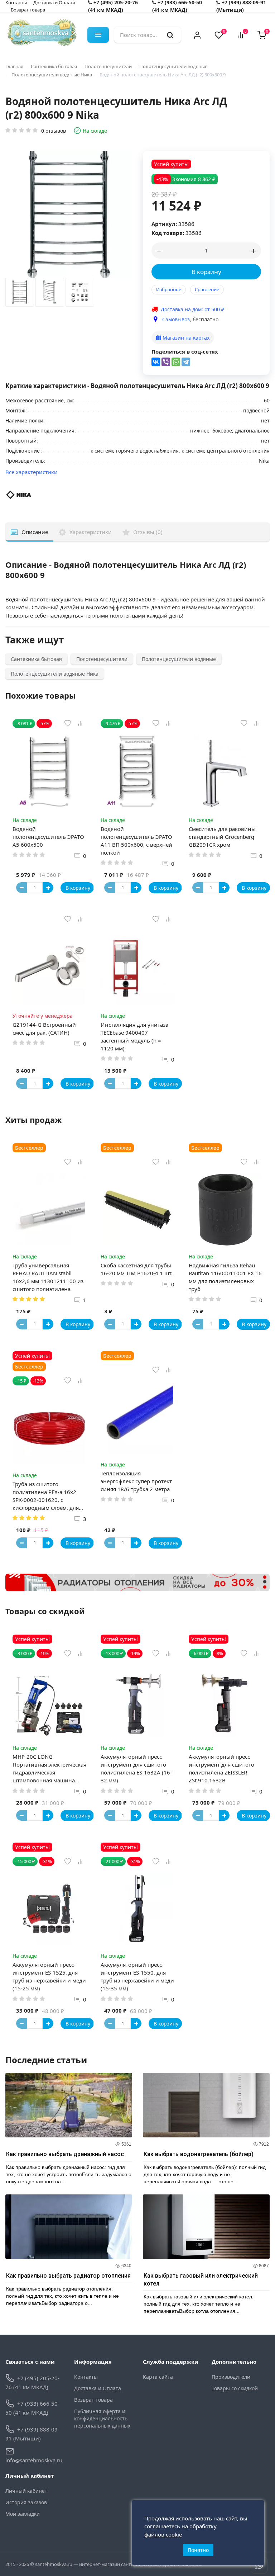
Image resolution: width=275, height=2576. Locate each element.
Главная (14, 66)
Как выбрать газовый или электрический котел (201, 2280)
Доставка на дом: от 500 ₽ (192, 309)
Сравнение (207, 289)
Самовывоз (176, 319)
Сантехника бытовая (54, 66)
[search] (170, 35)
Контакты (86, 2377)
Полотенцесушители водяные (173, 66)
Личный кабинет (26, 2491)
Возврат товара (28, 10)
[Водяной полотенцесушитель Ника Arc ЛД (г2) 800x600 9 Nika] (20, 294)
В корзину (206, 272)
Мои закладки (23, 2514)
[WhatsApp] (176, 362)
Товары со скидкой (235, 2388)
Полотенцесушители (108, 66)
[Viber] (166, 362)
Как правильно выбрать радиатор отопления (68, 2276)
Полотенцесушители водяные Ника (52, 75)
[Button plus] (48, 888)
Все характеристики (32, 472)
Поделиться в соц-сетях (185, 351)
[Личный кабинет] (197, 35)
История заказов (26, 2502)
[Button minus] (21, 888)
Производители (231, 2377)
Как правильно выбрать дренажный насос (65, 2154)
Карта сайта (158, 2377)
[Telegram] (186, 362)
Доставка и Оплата (98, 2388)
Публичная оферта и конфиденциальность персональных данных (102, 2418)
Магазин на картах (185, 338)
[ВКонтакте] (156, 362)
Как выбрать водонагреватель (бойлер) (199, 2154)
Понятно (198, 2550)
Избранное (169, 289)
